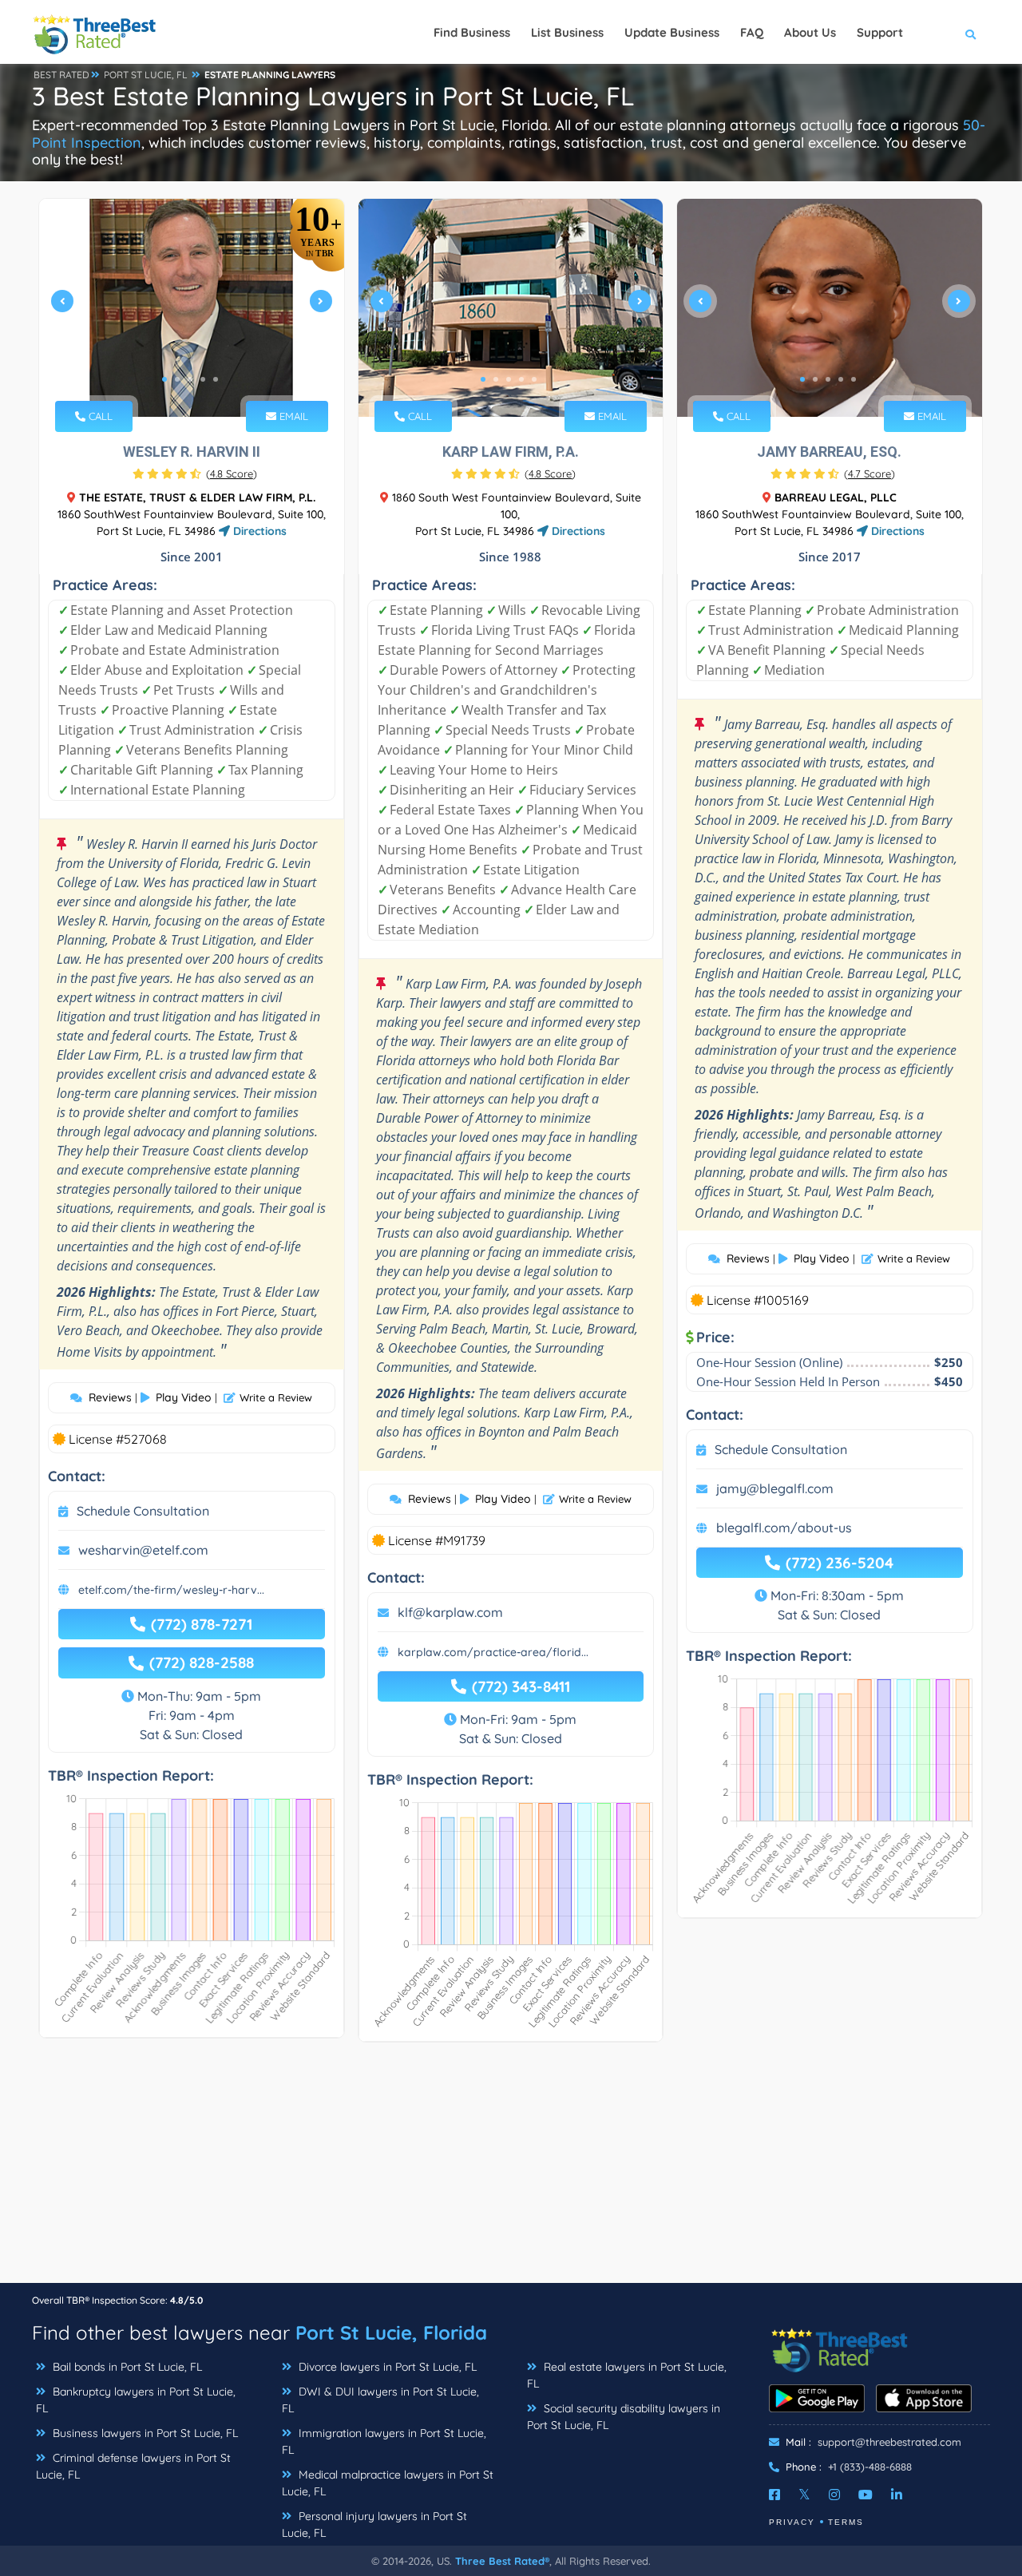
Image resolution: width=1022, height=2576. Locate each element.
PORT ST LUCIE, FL (146, 75)
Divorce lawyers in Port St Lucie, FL (386, 2367)
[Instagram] (834, 2495)
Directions (258, 531)
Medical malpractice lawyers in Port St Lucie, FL (388, 2483)
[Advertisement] (511, 2170)
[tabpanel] (192, 308)
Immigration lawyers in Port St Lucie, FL (384, 2441)
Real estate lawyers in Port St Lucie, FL (627, 2375)
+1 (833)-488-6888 (870, 2467)
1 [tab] (164, 379)
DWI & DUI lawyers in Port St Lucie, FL (380, 2400)
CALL (99, 416)
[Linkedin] (897, 2495)
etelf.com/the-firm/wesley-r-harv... (171, 1590)
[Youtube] (866, 2495)
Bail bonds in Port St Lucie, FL (126, 2367)
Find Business (472, 32)
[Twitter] (804, 2495)
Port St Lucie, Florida (391, 2332)
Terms (846, 2522)
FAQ (752, 32)
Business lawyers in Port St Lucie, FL (144, 2433)
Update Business (672, 32)
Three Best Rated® (502, 2561)
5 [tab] (216, 379)
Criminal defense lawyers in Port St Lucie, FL (133, 2466)
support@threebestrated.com (889, 2442)
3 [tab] (190, 379)
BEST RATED (61, 75)
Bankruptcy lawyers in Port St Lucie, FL (136, 2400)
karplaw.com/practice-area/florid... (493, 1652)
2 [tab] (177, 379)
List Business (567, 32)
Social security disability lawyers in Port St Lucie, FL (624, 2417)
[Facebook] (774, 2495)
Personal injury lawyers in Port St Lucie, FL (374, 2524)
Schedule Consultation (143, 1511)
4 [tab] (203, 379)
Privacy (792, 2522)
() (232, 474)
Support (880, 32)
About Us (810, 32)
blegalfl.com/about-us (784, 1528)
